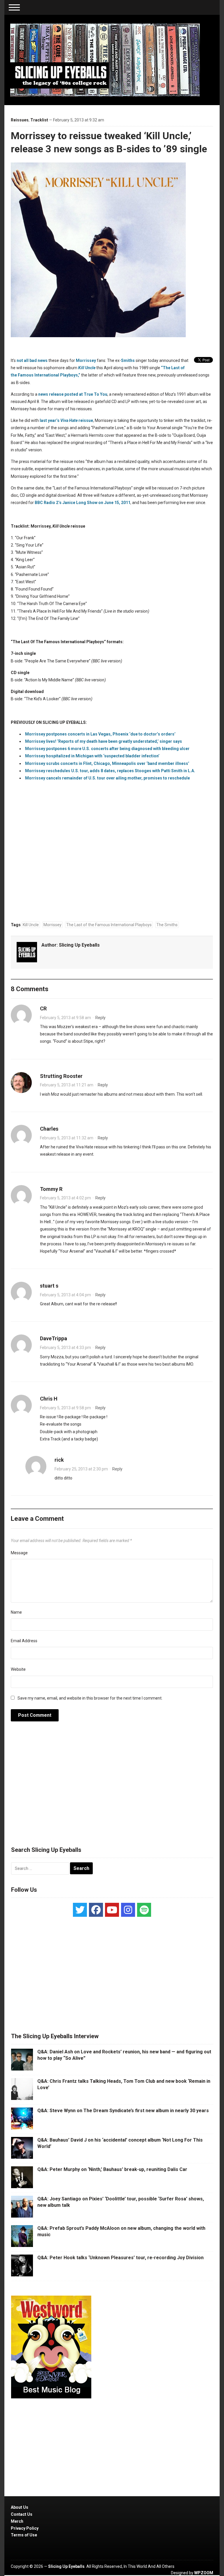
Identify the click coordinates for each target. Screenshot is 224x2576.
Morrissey (86, 360)
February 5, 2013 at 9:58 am (65, 1018)
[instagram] (128, 1910)
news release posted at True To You (73, 394)
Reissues (20, 120)
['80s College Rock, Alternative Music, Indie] (105, 60)
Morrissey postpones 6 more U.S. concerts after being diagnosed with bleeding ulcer (107, 749)
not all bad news (32, 360)
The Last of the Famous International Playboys (109, 925)
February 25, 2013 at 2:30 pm (81, 1469)
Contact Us (22, 2514)
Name (16, 1612)
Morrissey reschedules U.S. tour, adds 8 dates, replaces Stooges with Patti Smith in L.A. (110, 771)
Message (19, 1553)
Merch (17, 2521)
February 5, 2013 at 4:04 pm (65, 1295)
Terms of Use (24, 2535)
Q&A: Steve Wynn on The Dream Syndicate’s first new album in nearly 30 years (123, 2111)
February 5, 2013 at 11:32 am (67, 1138)
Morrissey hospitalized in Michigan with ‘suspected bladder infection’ (92, 756)
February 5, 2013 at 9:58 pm (65, 1408)
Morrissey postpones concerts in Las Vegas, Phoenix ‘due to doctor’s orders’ (100, 734)
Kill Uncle (31, 925)
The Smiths (167, 925)
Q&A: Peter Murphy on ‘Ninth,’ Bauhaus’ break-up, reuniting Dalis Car (112, 2169)
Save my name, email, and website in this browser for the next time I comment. (90, 1698)
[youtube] (112, 1910)
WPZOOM (204, 2573)
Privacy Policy (25, 2528)
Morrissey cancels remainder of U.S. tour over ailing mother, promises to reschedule (107, 778)
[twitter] (80, 1910)
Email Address (24, 1641)
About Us (20, 2507)
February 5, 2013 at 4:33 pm (65, 1348)
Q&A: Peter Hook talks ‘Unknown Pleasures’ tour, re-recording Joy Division (120, 2258)
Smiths (128, 360)
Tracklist (39, 120)
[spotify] (144, 1910)
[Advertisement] (112, 1787)
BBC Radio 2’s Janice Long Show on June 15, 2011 (82, 503)
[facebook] (96, 1910)
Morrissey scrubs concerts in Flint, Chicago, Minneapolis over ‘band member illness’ (107, 763)
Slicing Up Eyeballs (79, 945)
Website (18, 1669)
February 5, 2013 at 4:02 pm (65, 1198)
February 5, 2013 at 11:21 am (67, 1085)
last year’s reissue (66, 420)
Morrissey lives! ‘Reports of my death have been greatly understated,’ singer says (104, 741)
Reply (100, 1018)
